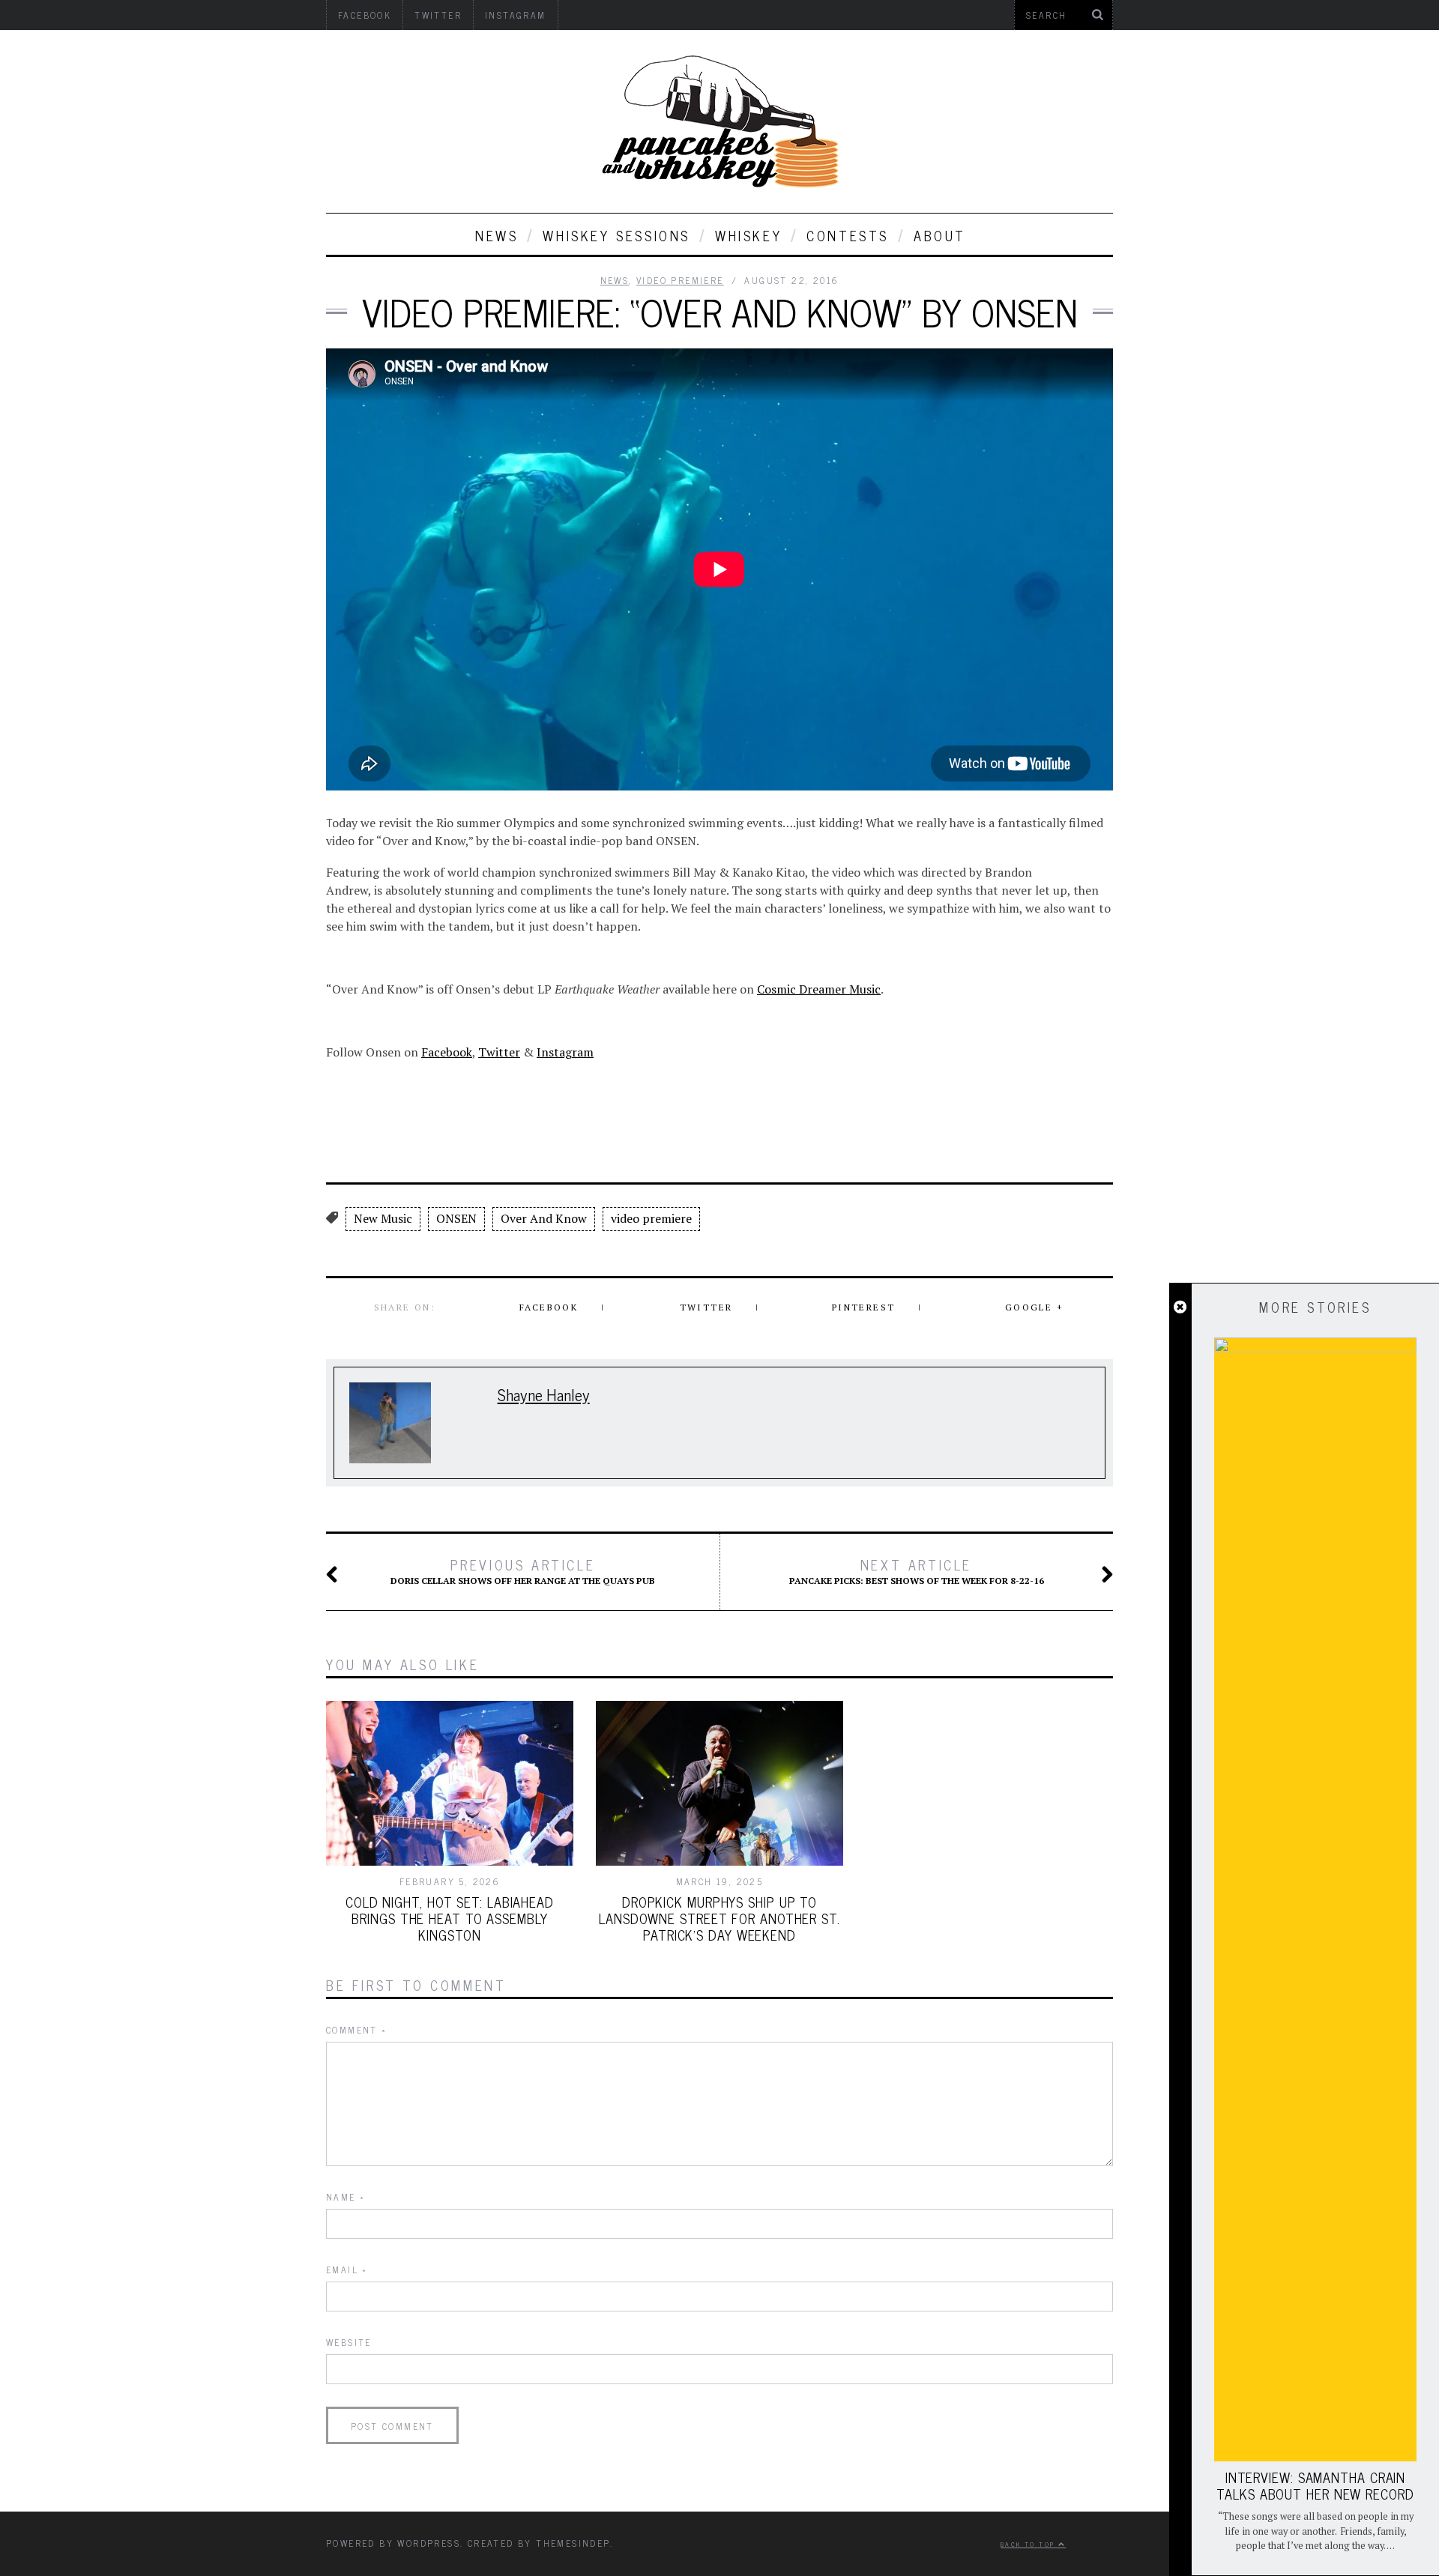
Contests (848, 235)
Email (347, 2270)
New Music (383, 1218)
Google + (1034, 1307)
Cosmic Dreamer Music (819, 989)
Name (346, 2197)
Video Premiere (680, 280)
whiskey (748, 235)
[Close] (1180, 1307)
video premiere (651, 1218)
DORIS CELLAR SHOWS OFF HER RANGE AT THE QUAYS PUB (523, 1571)
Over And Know (544, 1218)
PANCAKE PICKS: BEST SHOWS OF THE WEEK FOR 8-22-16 (917, 1571)
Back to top (1029, 2544)
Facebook (447, 1052)
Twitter (499, 1052)
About (940, 235)
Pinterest (864, 1307)
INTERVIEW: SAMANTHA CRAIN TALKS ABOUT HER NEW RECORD (1315, 2485)
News (497, 235)
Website (349, 2342)
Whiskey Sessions (616, 235)
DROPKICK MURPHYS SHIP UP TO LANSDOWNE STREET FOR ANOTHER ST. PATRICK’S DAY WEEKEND (719, 1918)
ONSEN (456, 1218)
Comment (357, 2030)
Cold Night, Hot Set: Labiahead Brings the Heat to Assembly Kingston (450, 1918)
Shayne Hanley (544, 1394)
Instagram (565, 1052)
